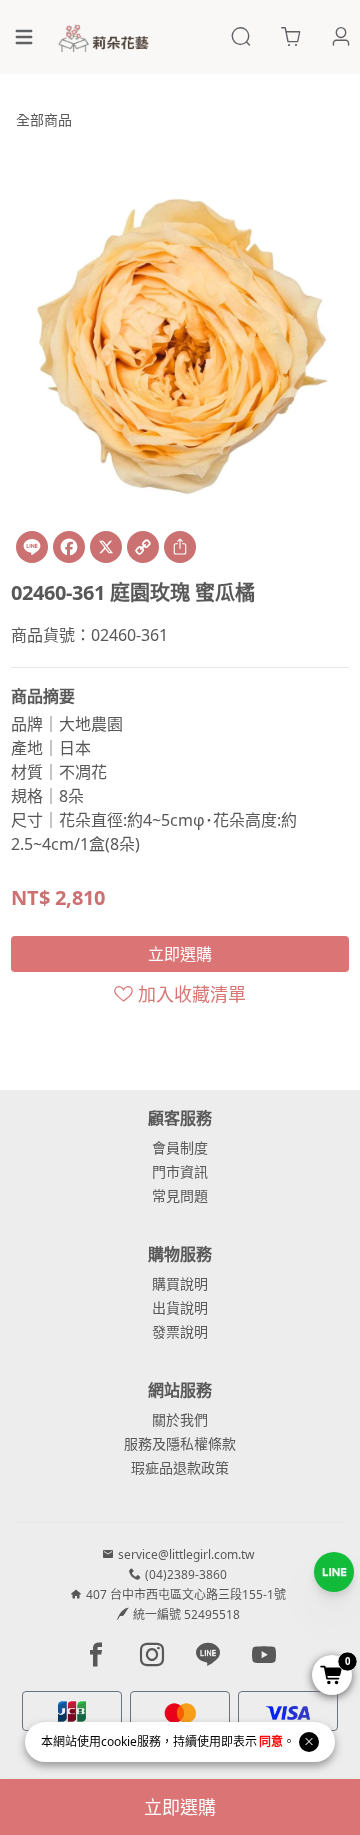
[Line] (32, 547)
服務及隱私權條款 (180, 1443)
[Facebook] (69, 547)
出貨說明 (180, 1307)
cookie (119, 1741)
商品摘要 (43, 696)
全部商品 (44, 119)
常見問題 (180, 1195)
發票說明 (180, 1331)
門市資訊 (180, 1171)
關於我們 (180, 1419)
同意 (271, 1741)
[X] (106, 547)
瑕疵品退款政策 (180, 1467)
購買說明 (180, 1283)
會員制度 (180, 1147)
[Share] (180, 547)
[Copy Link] (143, 547)
